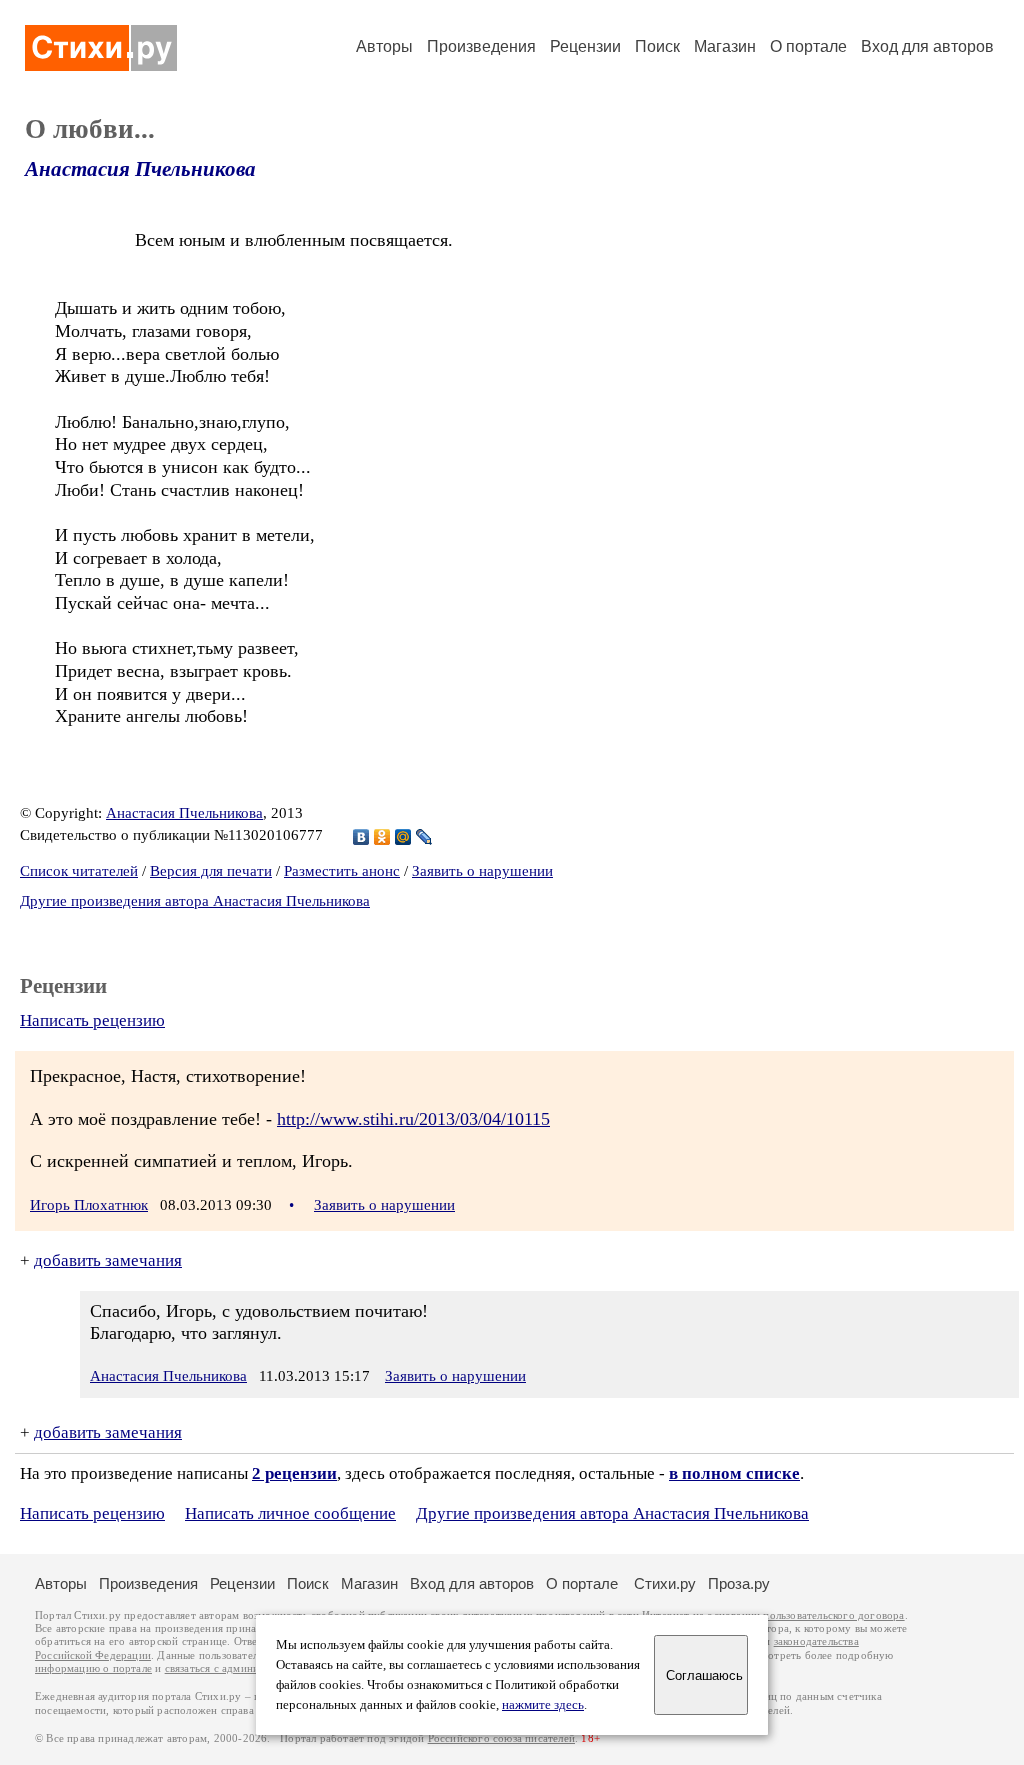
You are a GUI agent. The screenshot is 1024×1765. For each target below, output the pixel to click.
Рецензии (585, 46)
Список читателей (79, 871)
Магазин (725, 46)
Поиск (657, 46)
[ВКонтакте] (361, 837)
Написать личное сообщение (290, 1513)
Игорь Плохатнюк (89, 1205)
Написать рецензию (92, 1020)
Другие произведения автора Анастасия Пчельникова (195, 901)
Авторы (384, 46)
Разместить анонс (342, 871)
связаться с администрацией (235, 1668)
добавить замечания (108, 1260)
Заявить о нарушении (482, 871)
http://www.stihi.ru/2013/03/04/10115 (413, 1119)
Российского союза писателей (501, 1738)
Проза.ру (739, 1583)
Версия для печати (211, 871)
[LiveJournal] (424, 837)
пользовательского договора (833, 1615)
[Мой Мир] (403, 837)
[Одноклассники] (382, 837)
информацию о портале (93, 1668)
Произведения (481, 46)
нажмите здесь (543, 1705)
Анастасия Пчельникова (140, 169)
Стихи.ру (665, 1583)
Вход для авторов (927, 46)
